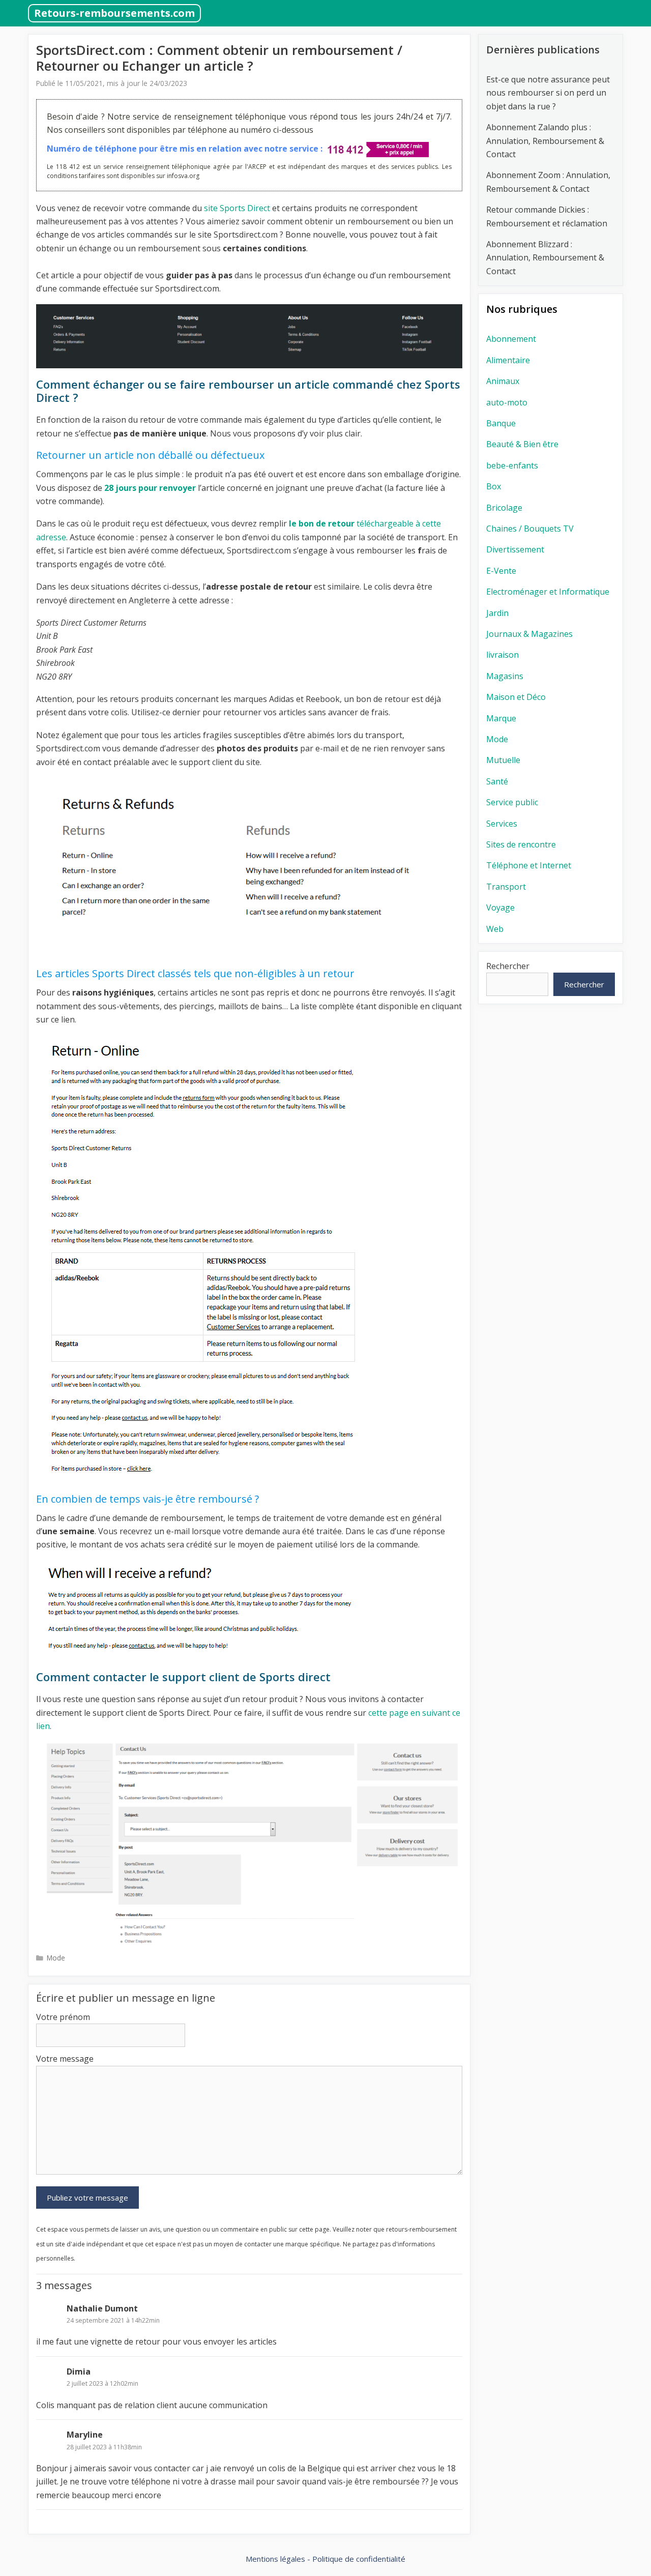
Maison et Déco (516, 697)
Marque (501, 718)
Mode (56, 1958)
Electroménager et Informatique (548, 592)
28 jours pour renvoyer (150, 488)
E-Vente (501, 571)
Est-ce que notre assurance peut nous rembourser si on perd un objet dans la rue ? (548, 93)
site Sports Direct (236, 208)
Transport (506, 887)
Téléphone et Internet (529, 865)
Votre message (65, 2059)
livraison (502, 655)
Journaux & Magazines (529, 634)
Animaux (503, 381)
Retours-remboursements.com (114, 13)
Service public (512, 802)
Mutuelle (503, 760)
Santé (497, 781)
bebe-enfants (512, 465)
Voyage (500, 908)
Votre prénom (63, 2017)
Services (502, 824)
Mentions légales (275, 2559)
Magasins (505, 676)
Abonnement (511, 339)
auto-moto (507, 402)
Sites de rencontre (521, 844)
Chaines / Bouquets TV (530, 529)
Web (495, 929)
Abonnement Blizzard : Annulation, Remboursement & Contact (545, 258)
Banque (501, 423)
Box (494, 486)
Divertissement (515, 549)
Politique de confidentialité (359, 2559)
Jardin (497, 613)
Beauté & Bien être (522, 444)
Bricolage (504, 508)
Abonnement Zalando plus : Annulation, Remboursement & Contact (545, 141)
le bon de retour (322, 523)
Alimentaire (508, 360)
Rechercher (508, 966)
